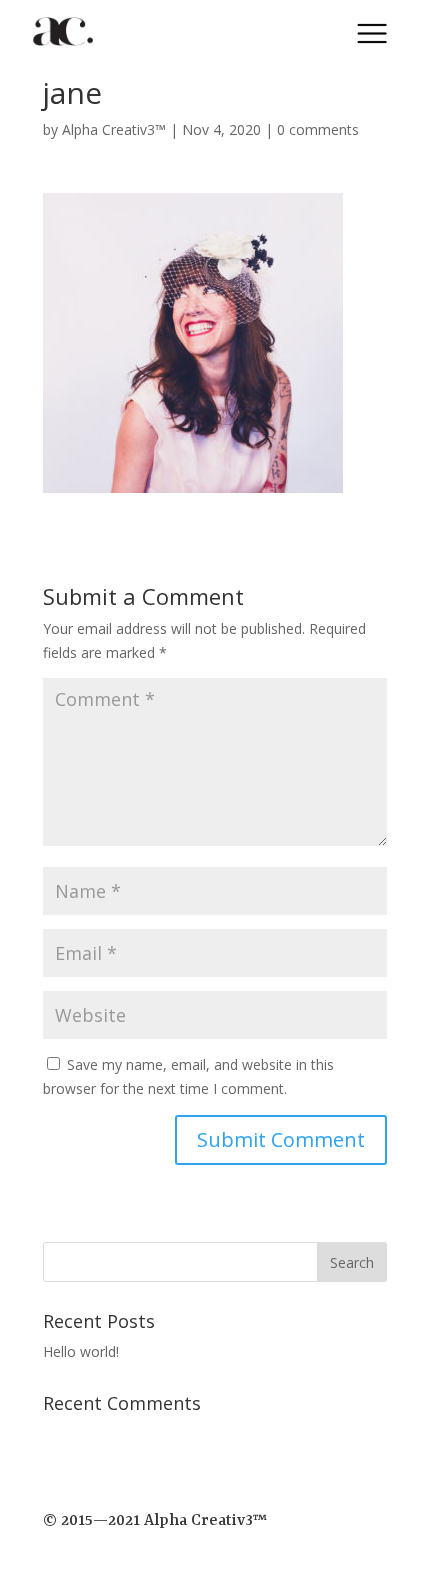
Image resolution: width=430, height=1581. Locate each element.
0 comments (318, 129)
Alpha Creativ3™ (114, 129)
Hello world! (81, 1351)
